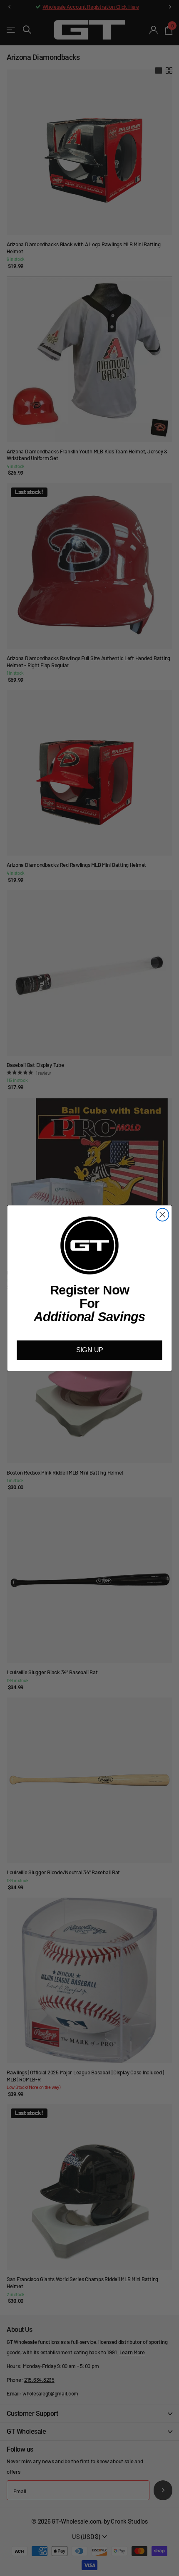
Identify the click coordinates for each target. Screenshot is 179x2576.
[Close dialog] (163, 1214)
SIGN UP (90, 1350)
